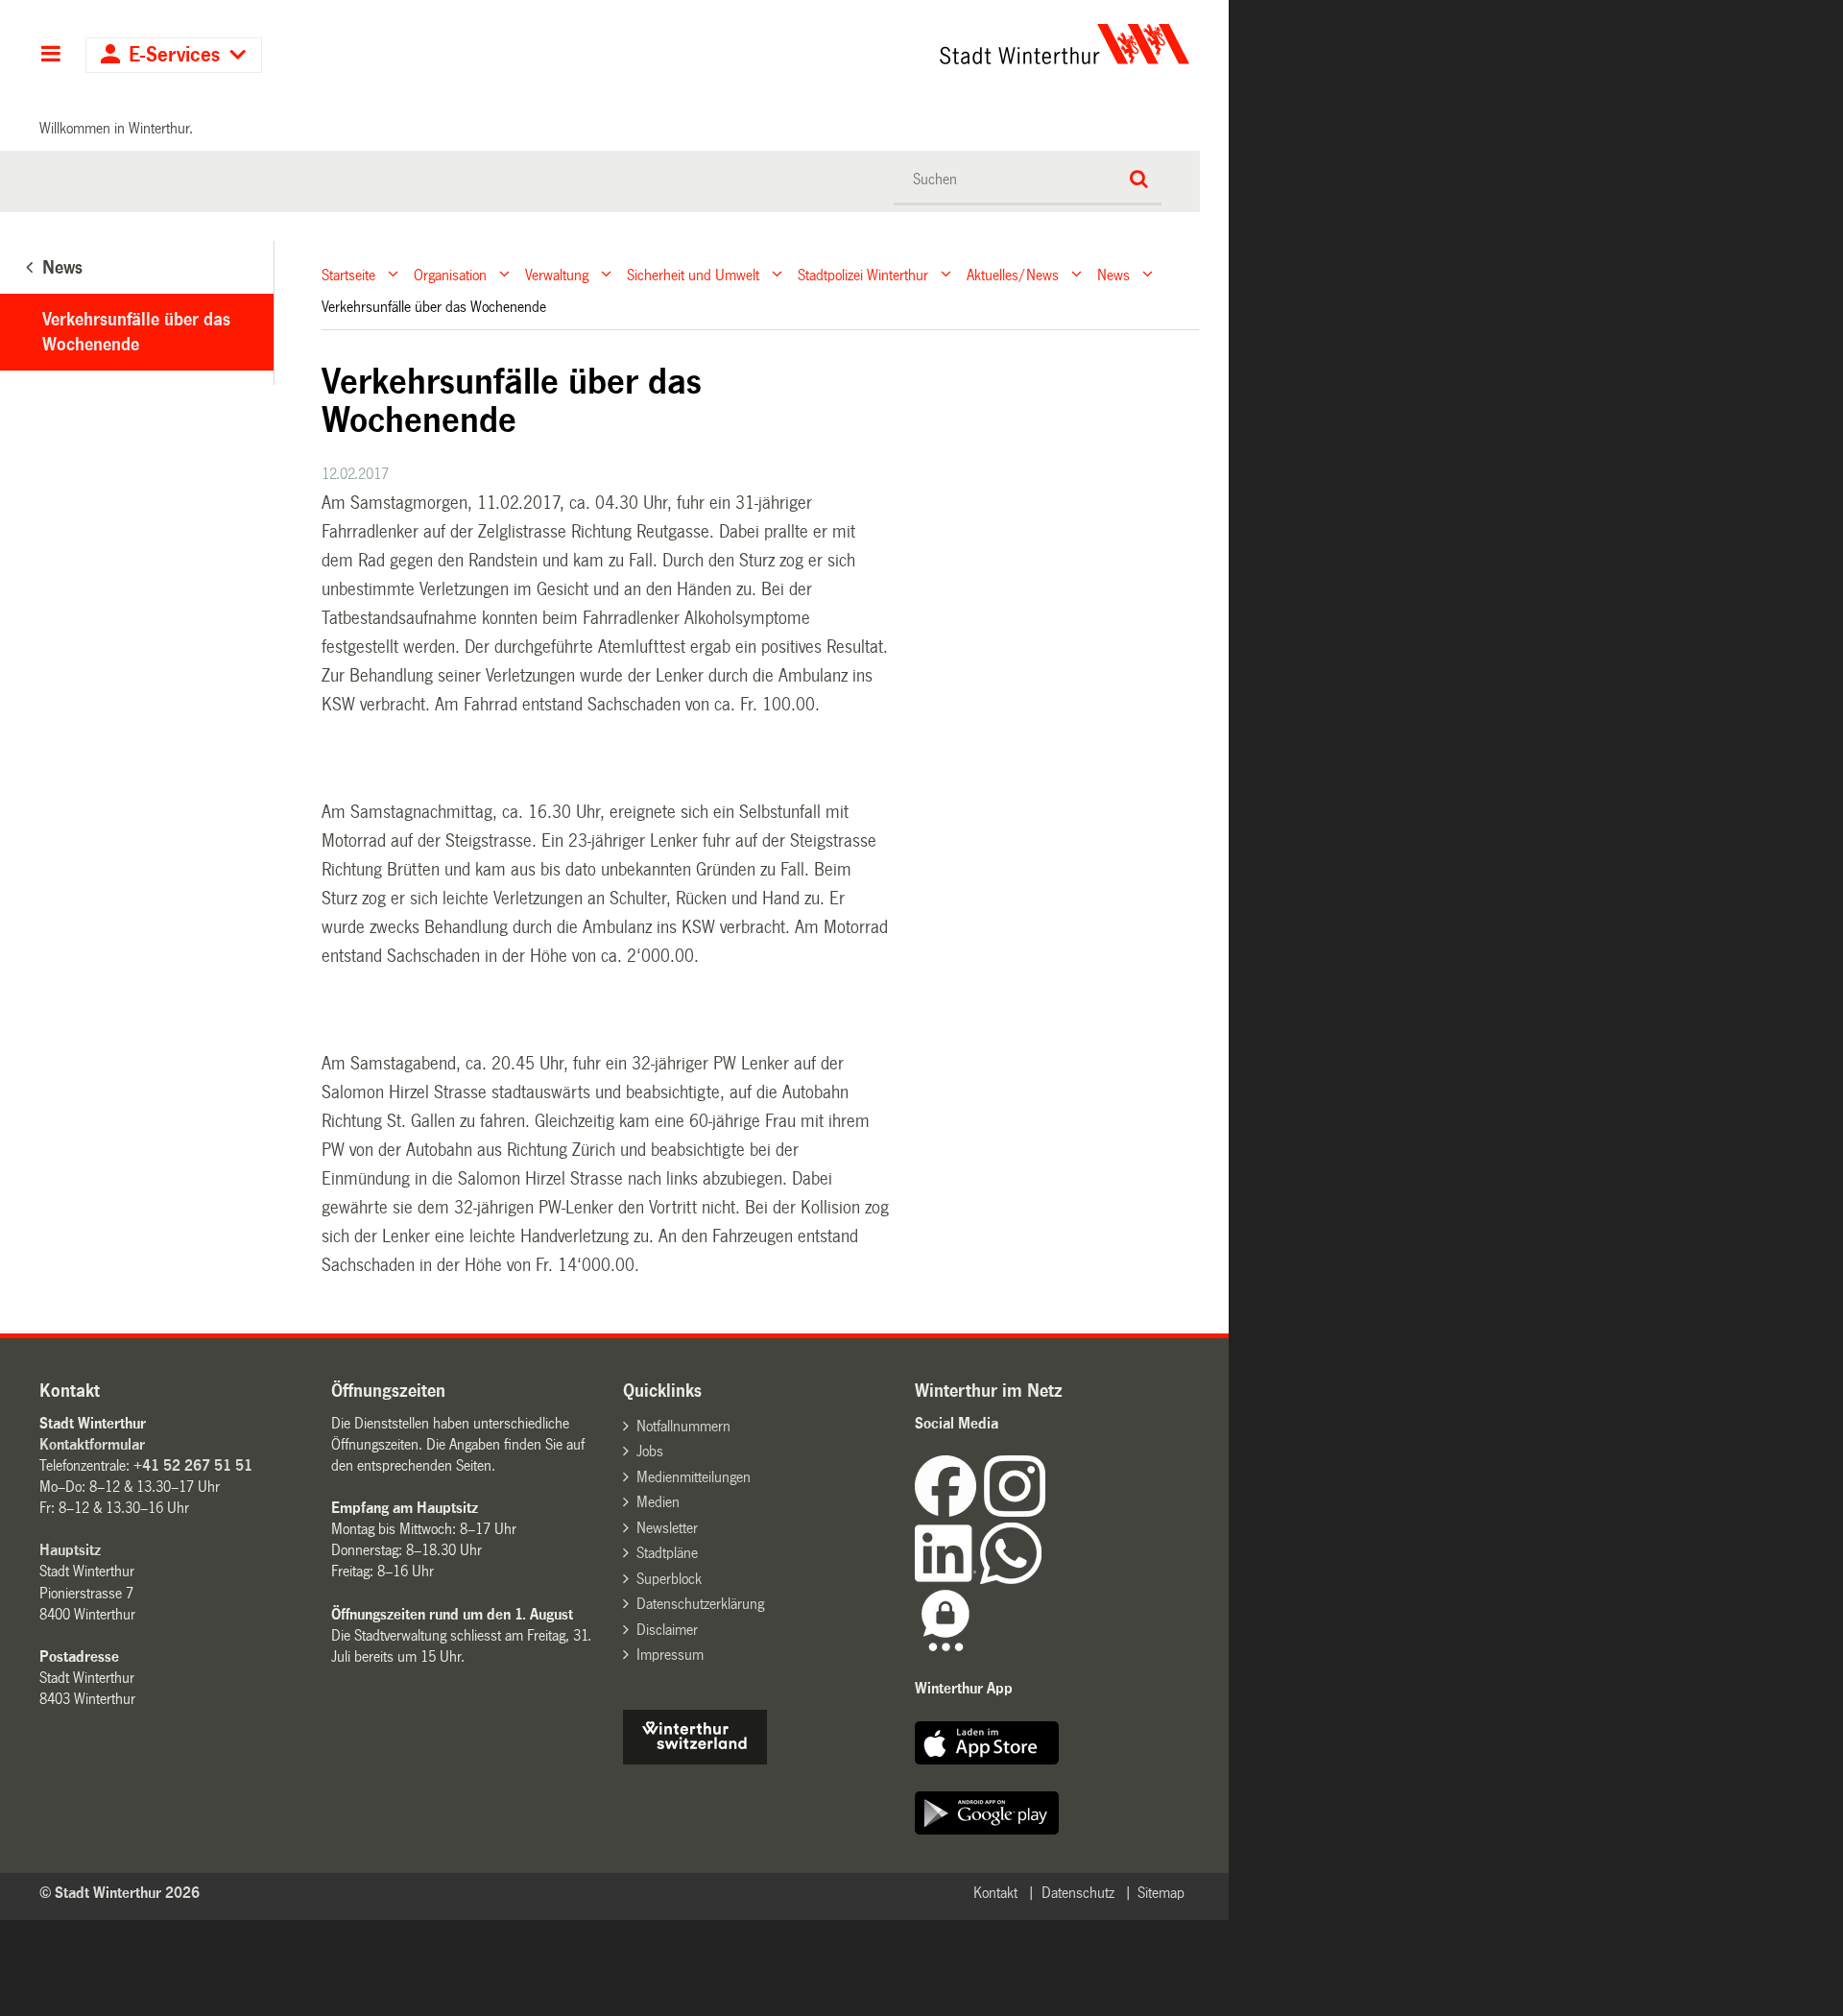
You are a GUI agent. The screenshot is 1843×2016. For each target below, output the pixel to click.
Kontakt (995, 1893)
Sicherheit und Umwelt (693, 274)
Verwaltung (557, 274)
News (1113, 274)
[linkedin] (947, 1579)
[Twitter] (1047, 1512)
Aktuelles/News (1013, 274)
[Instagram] (1015, 1512)
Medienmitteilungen (694, 1477)
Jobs (650, 1451)
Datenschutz (1078, 1893)
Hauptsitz (70, 1550)
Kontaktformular (92, 1444)
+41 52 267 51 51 (193, 1465)
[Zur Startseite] (886, 44)
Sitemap (1161, 1893)
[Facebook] (949, 1512)
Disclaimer (667, 1630)
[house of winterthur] (695, 1759)
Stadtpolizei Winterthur (863, 274)
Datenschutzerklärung (700, 1604)
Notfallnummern (683, 1426)
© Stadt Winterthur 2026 (120, 1893)
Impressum (670, 1655)
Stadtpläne (667, 1553)
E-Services (174, 55)
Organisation (450, 274)
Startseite (348, 274)
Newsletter (667, 1528)
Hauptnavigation (50, 56)
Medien (658, 1502)
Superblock (669, 1579)
